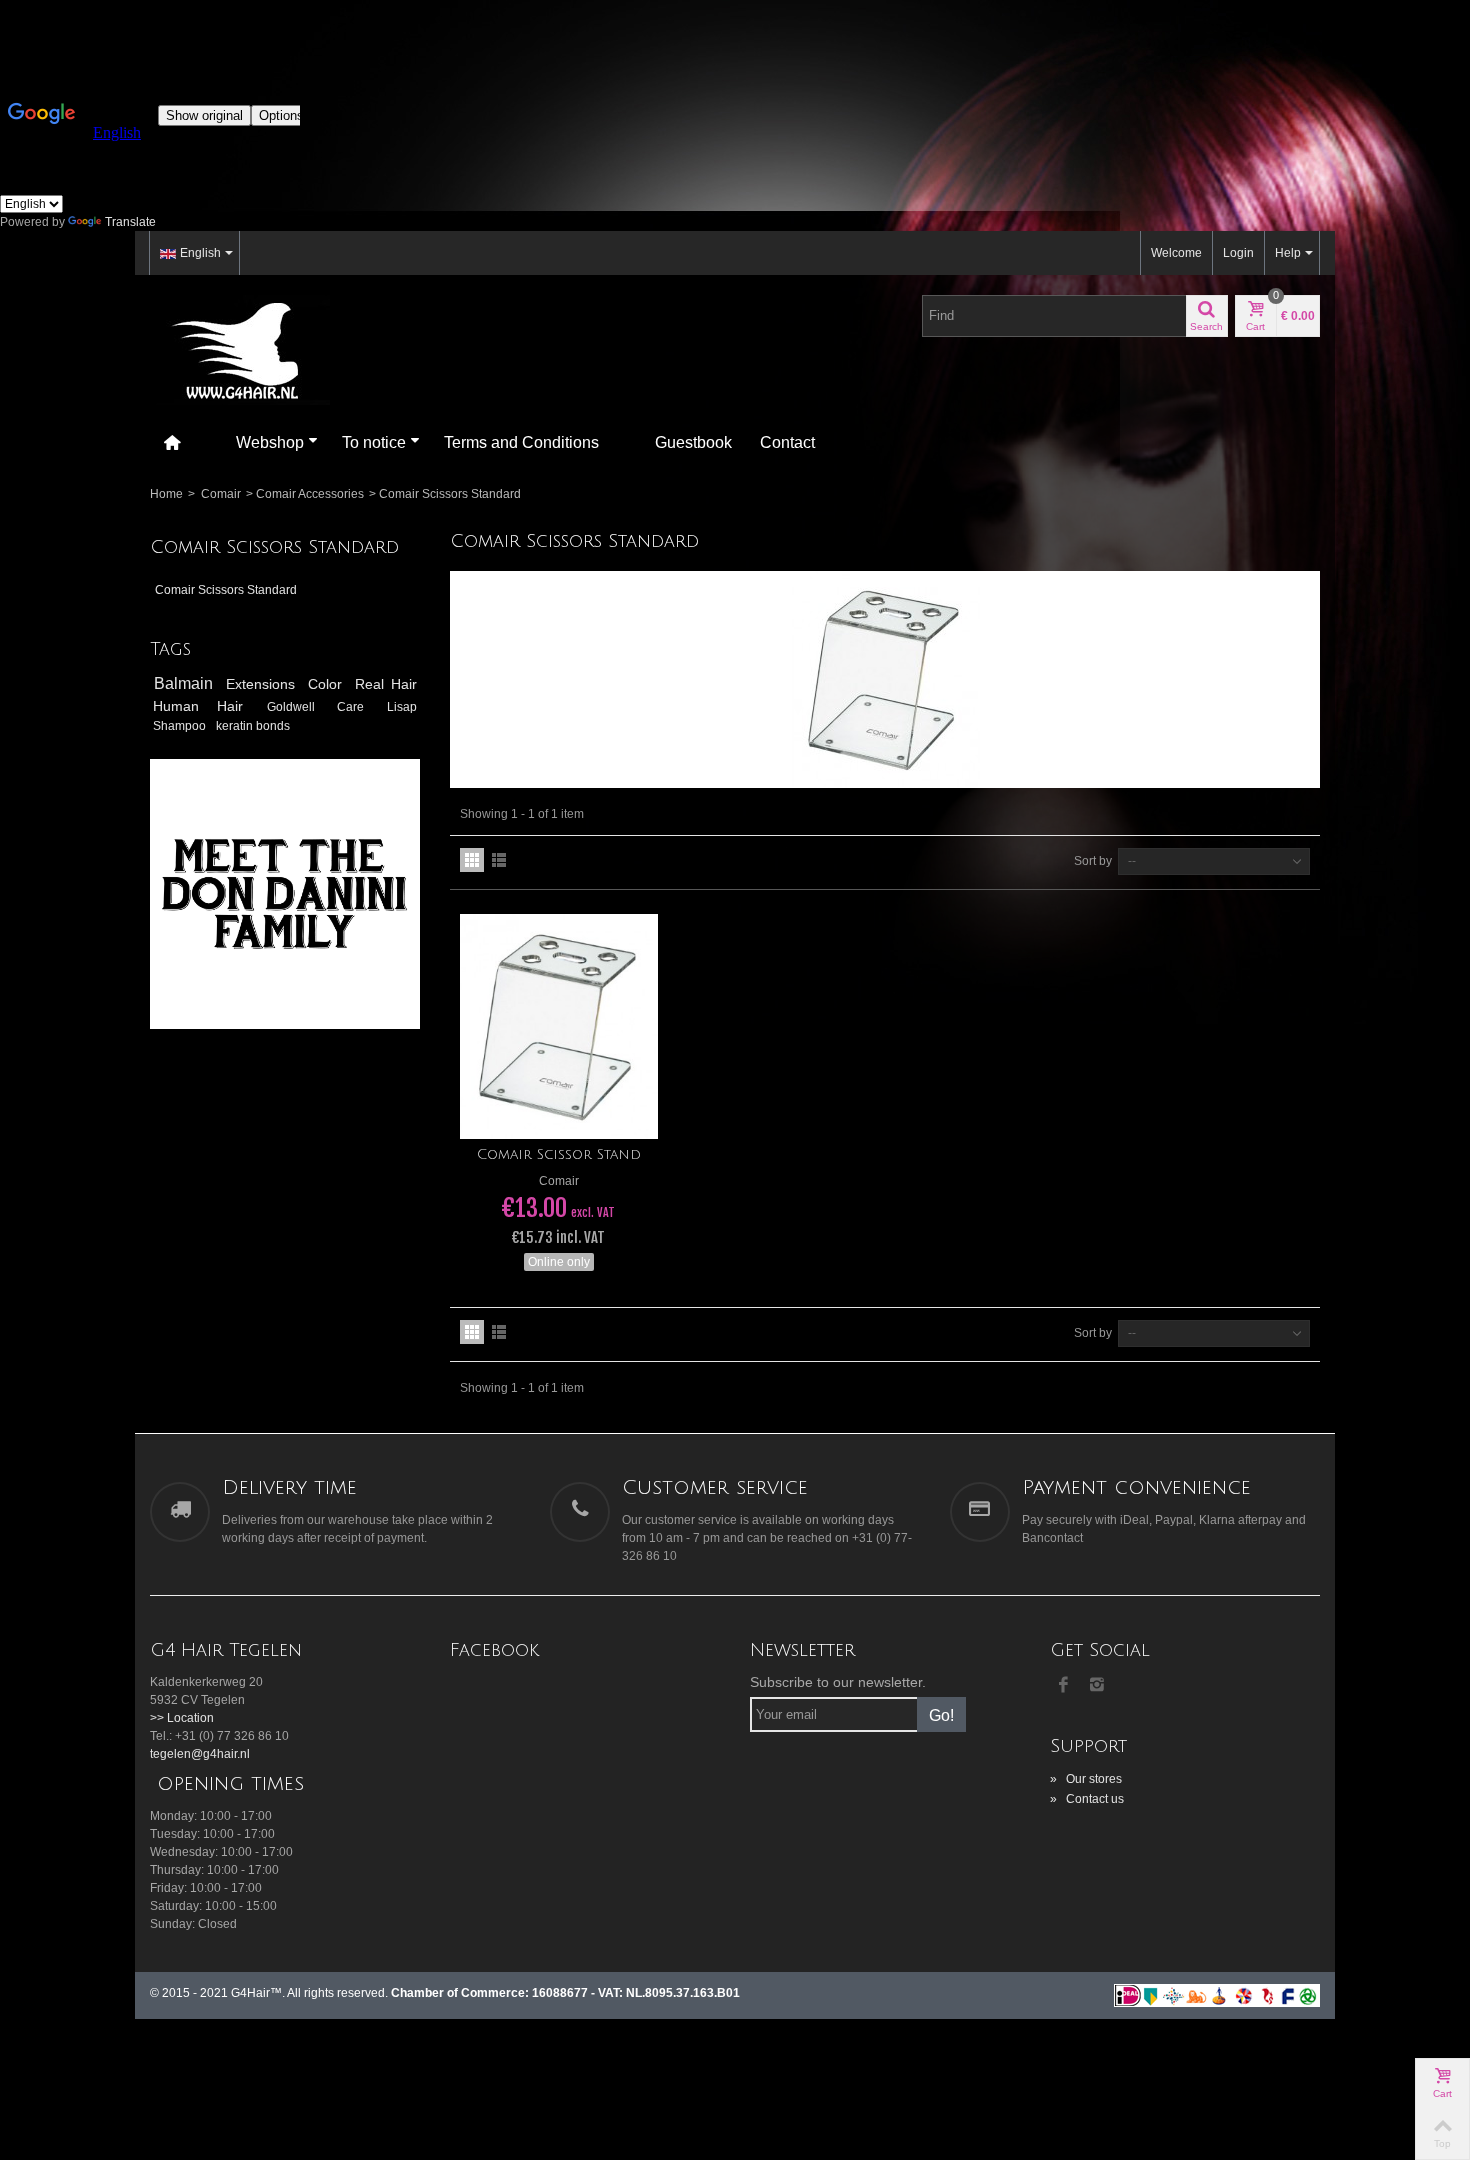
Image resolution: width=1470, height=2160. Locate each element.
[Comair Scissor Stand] (559, 1026)
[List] (499, 860)
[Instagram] (1097, 1686)
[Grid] (472, 860)
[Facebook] (1063, 1686)
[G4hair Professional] (240, 349)
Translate (130, 222)
